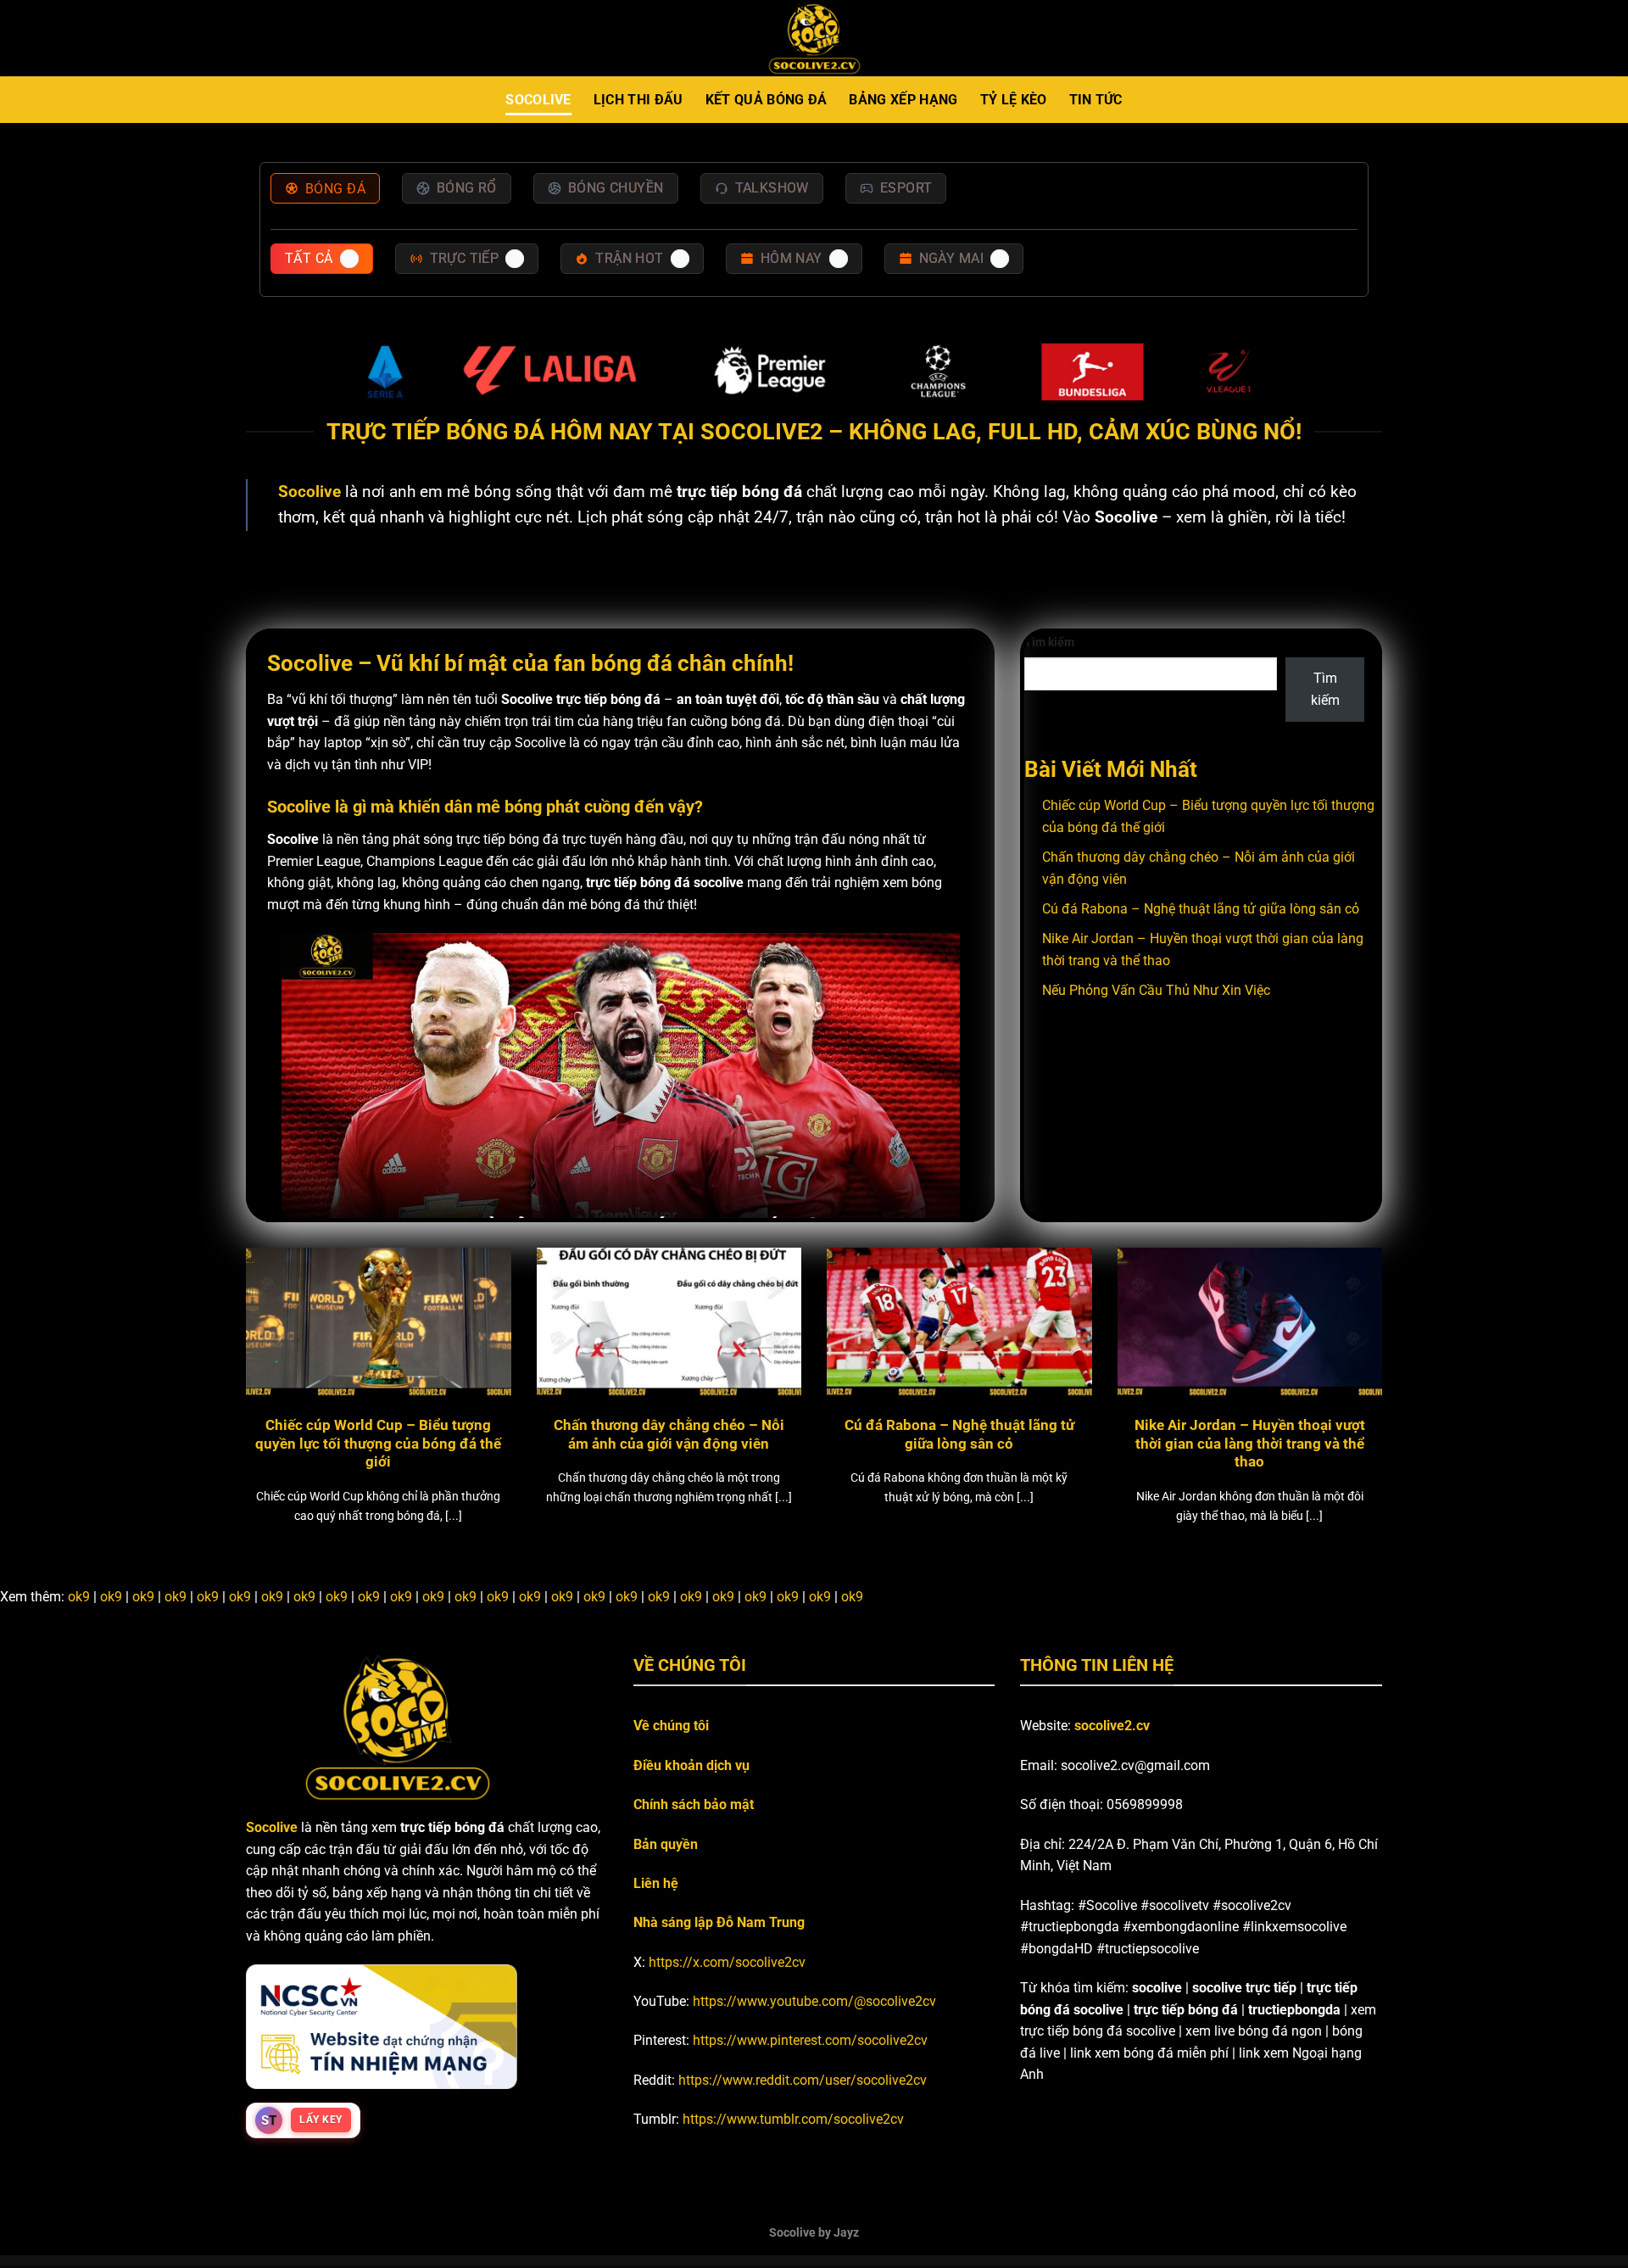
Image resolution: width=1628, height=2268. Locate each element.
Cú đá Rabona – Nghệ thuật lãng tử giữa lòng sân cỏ (1201, 909)
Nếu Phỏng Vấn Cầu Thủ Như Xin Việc (1156, 990)
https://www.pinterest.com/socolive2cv (810, 2040)
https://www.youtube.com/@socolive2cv (814, 2001)
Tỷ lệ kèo (1014, 100)
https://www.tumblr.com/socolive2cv (793, 2119)
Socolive (538, 100)
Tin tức (1096, 100)
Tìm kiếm (1049, 642)
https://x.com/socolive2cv (727, 1962)
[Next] (1350, 1346)
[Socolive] (814, 39)
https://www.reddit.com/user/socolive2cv (803, 2080)
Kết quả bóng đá (767, 100)
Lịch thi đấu (638, 100)
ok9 (79, 1597)
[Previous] (278, 1346)
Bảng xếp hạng (903, 100)
